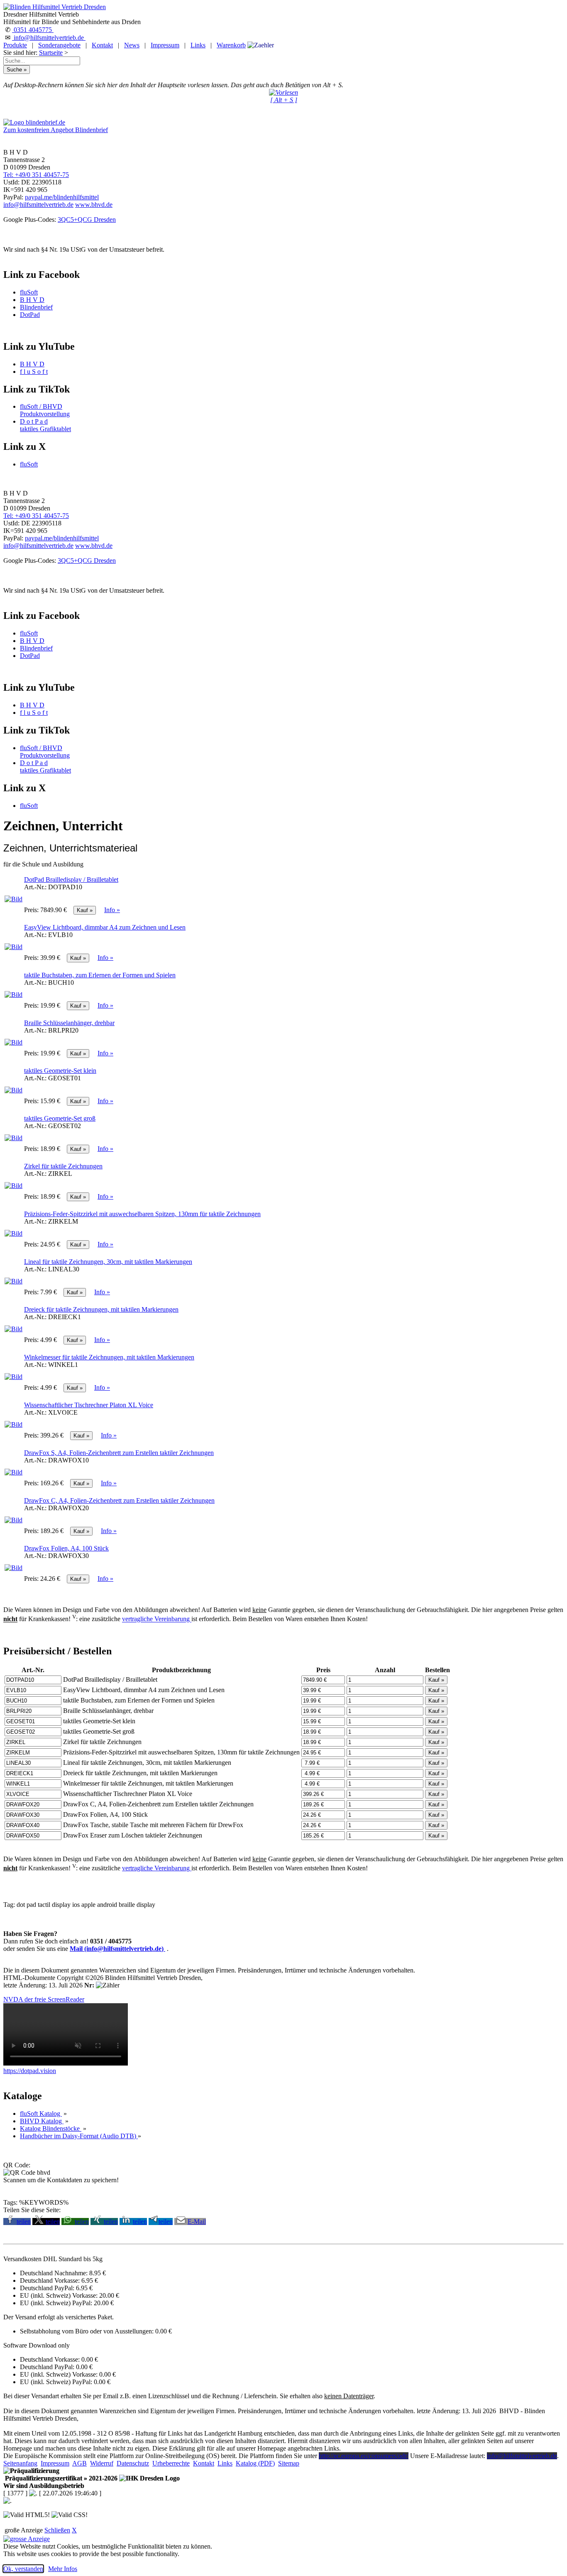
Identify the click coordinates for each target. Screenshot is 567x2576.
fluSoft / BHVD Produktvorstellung (45, 410)
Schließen (57, 2530)
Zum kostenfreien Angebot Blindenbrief (56, 130)
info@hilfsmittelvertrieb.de (49, 38)
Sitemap (289, 2463)
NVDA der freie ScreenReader (44, 1999)
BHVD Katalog (42, 2121)
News (132, 45)
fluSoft (29, 292)
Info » (112, 910)
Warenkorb (231, 45)
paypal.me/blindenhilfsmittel (62, 197)
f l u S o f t (34, 372)
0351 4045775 (33, 30)
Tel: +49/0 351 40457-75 (36, 175)
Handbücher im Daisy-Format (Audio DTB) (79, 2136)
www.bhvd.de (94, 205)
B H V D (32, 300)
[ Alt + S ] (284, 100)
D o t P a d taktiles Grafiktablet (45, 425)
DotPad (30, 315)
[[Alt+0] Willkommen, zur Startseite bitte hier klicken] (55, 7)
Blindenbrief (36, 307)
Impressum (165, 45)
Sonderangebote (59, 45)
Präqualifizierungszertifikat (60, 2478)
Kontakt (102, 45)
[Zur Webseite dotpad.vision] (66, 2063)
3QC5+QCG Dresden (87, 220)
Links (198, 45)
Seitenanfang (20, 2463)
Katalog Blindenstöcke (51, 2128)
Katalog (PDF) (255, 2463)
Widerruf (102, 2463)
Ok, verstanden (23, 2569)
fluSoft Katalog (41, 2114)
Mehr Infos (63, 2569)
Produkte (15, 45)
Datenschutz (133, 2463)
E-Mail (197, 2221)
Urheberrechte (171, 2463)
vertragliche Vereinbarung (157, 1619)
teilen (24, 2221)
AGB (79, 2463)
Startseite (51, 53)
